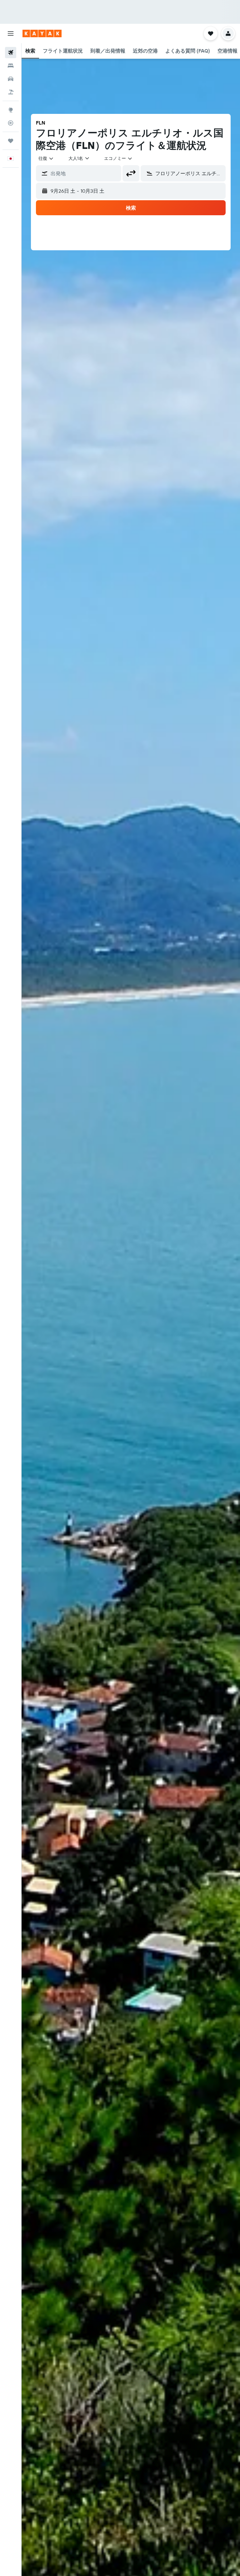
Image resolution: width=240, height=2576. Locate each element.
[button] (11, 33)
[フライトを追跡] (11, 123)
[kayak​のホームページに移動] (42, 33)
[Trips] (11, 141)
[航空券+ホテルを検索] (11, 92)
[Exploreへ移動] (11, 110)
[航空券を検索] (11, 53)
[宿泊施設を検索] (11, 66)
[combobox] (118, 158)
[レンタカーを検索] (11, 79)
